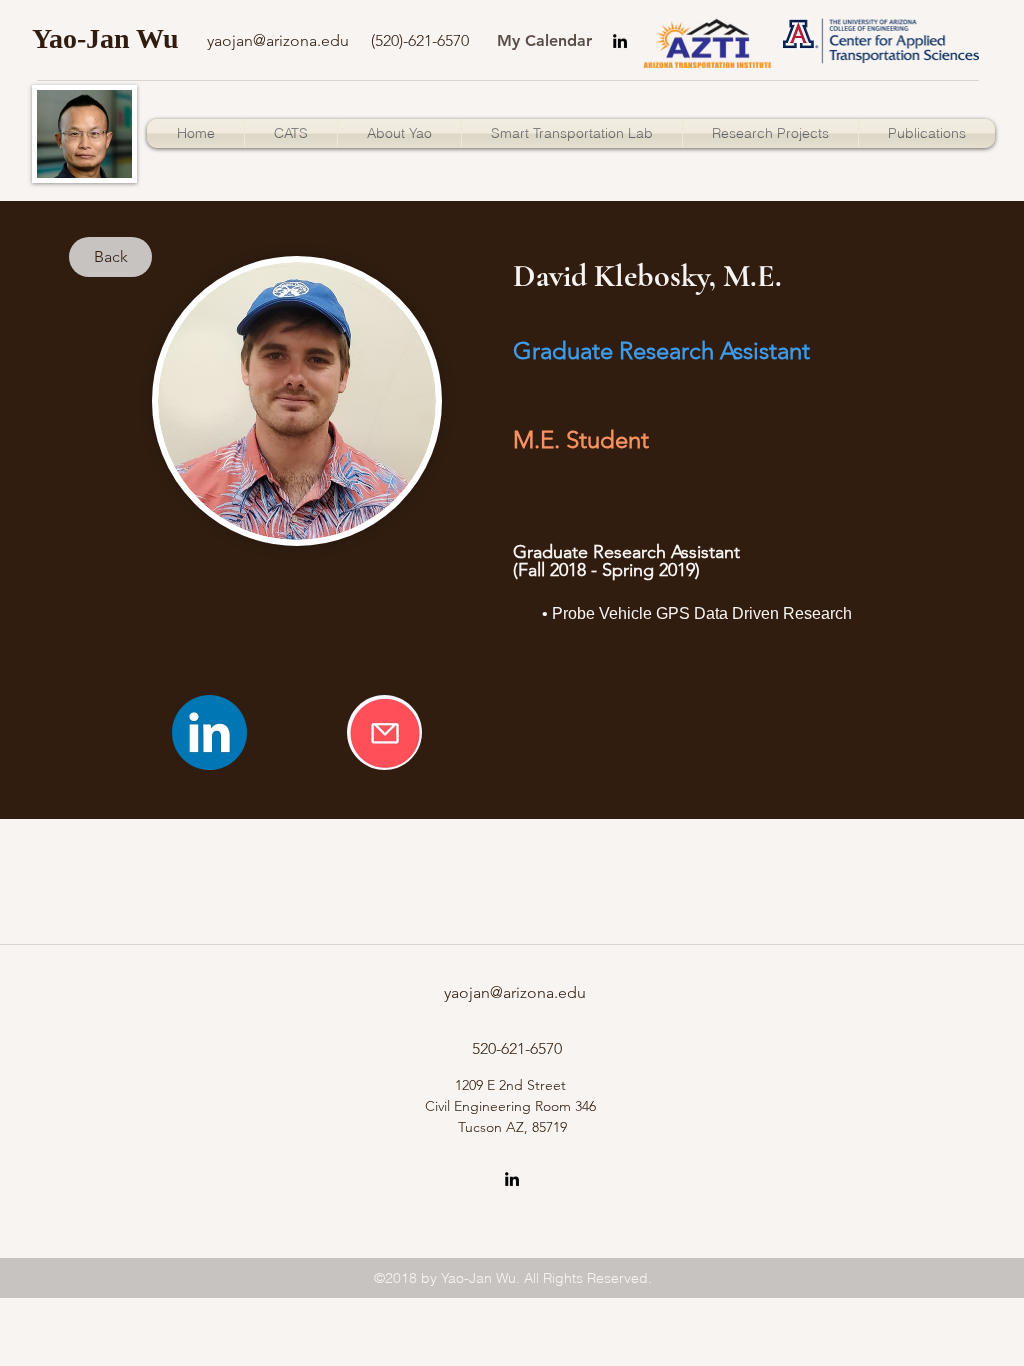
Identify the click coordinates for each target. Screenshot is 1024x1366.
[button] (927, 133)
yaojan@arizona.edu (515, 992)
